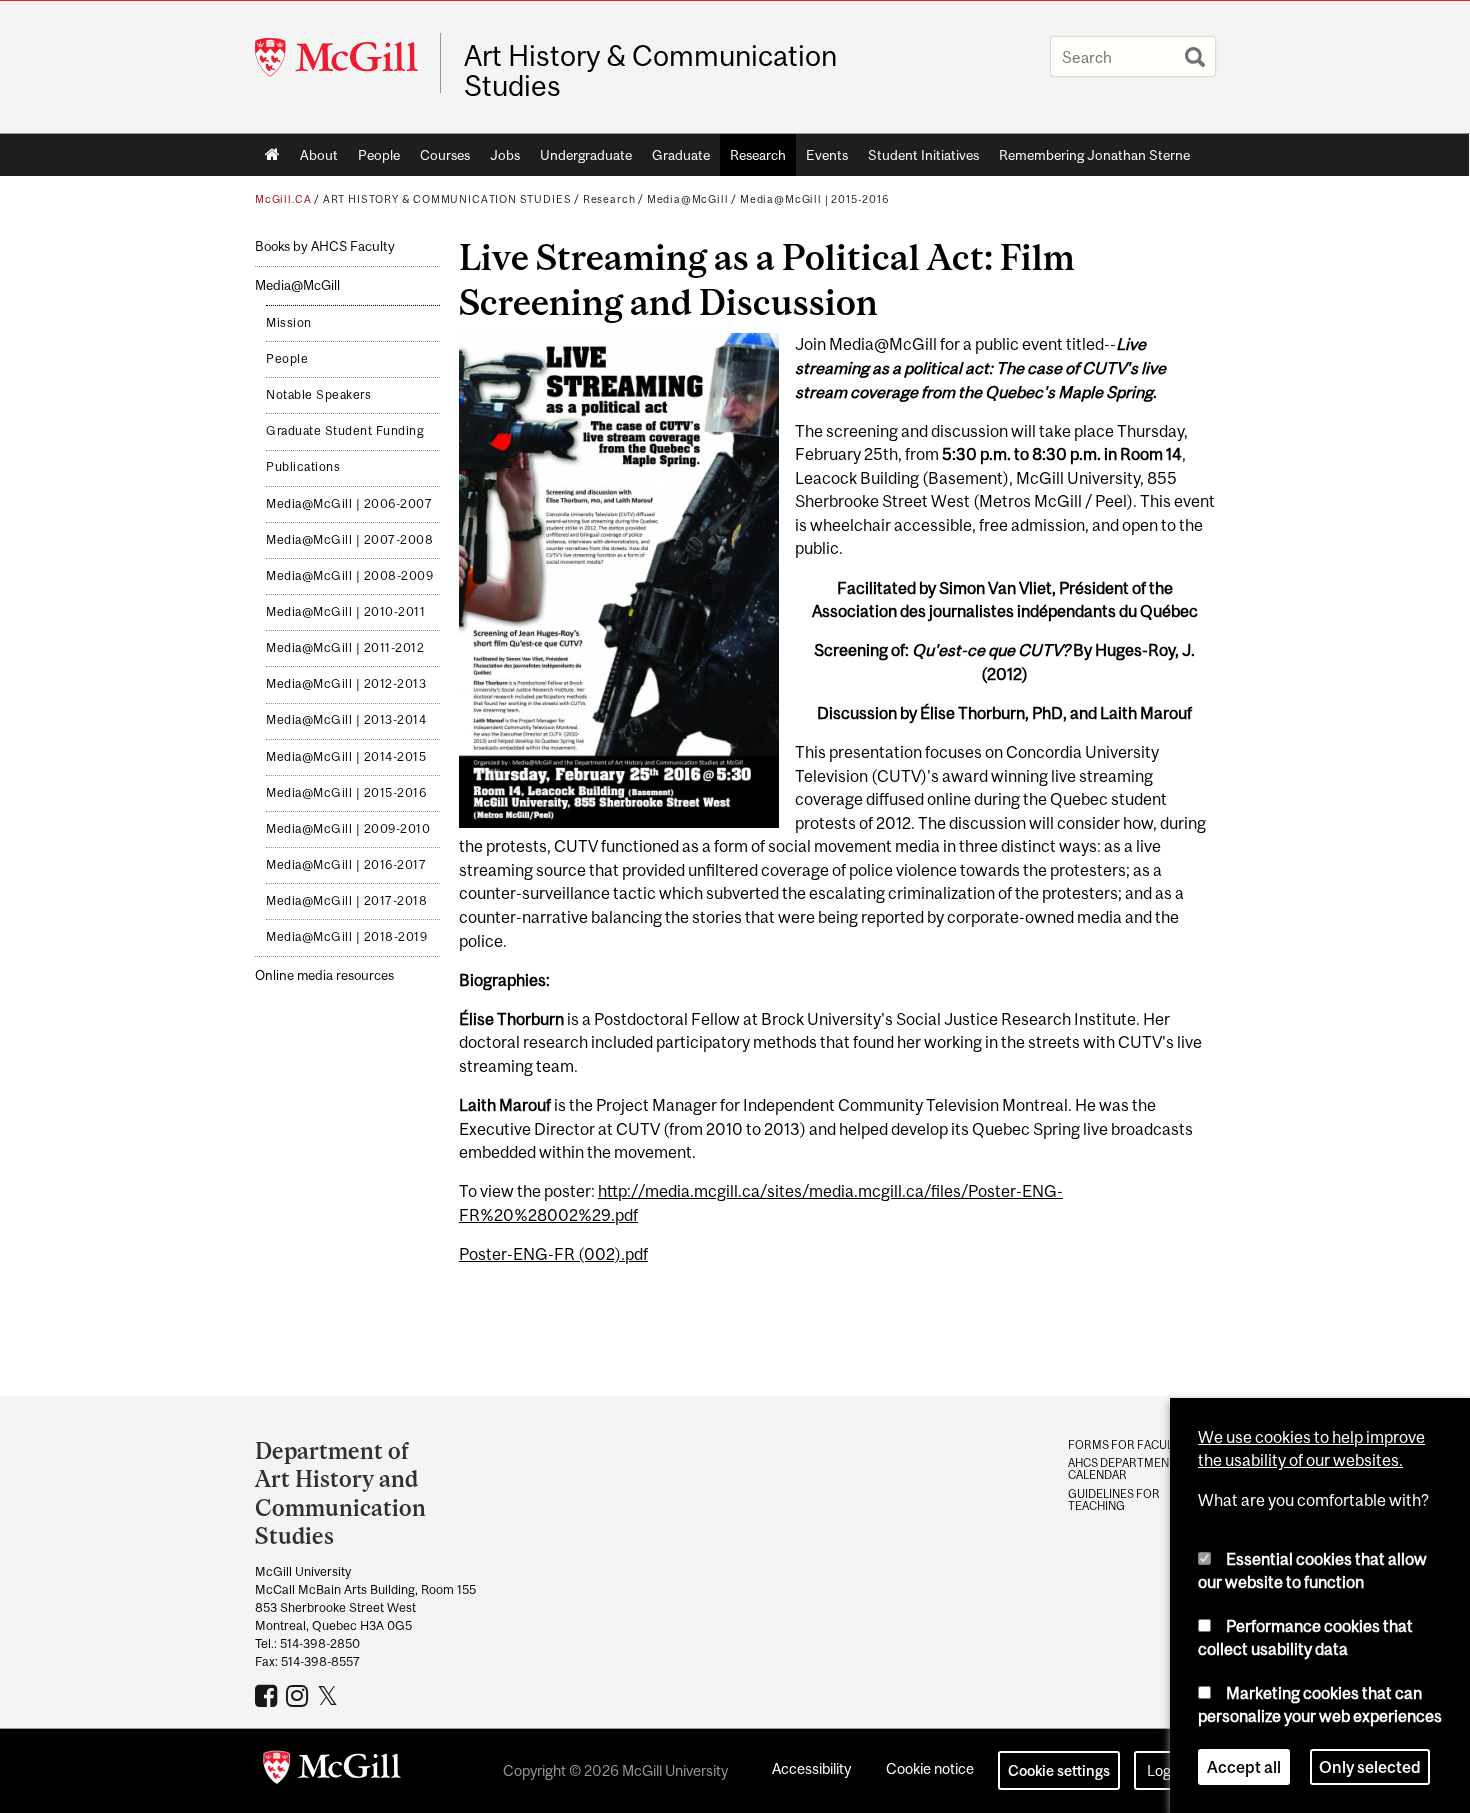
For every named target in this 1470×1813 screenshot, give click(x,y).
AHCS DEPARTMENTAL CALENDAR (1128, 1469)
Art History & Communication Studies (650, 71)
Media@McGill (688, 199)
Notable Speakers (318, 395)
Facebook (268, 1695)
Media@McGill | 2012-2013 (346, 684)
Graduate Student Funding (345, 431)
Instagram (299, 1695)
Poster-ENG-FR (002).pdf (553, 1254)
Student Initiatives (923, 155)
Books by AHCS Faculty (325, 246)
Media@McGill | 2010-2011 (345, 612)
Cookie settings (1059, 1770)
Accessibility (811, 1768)
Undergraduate (586, 155)
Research (758, 155)
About (319, 155)
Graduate (681, 155)
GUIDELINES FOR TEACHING (1114, 1500)
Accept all (1244, 1767)
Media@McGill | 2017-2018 (346, 901)
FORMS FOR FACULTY (1127, 1445)
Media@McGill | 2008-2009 (349, 576)
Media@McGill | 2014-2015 (346, 757)
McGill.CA (283, 199)
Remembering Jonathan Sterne (1094, 155)
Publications (303, 467)
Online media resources (324, 975)
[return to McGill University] (332, 1771)
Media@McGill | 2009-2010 (348, 829)
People (379, 155)
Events (827, 155)
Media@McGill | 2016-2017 (346, 865)
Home (272, 155)
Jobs (505, 155)
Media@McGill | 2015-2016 (814, 199)
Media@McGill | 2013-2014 (346, 720)
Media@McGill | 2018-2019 (346, 937)
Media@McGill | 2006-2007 (349, 504)
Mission (289, 323)
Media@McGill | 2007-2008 (349, 540)
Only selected (1370, 1767)
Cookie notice (930, 1768)
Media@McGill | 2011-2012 (345, 648)
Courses (445, 155)
